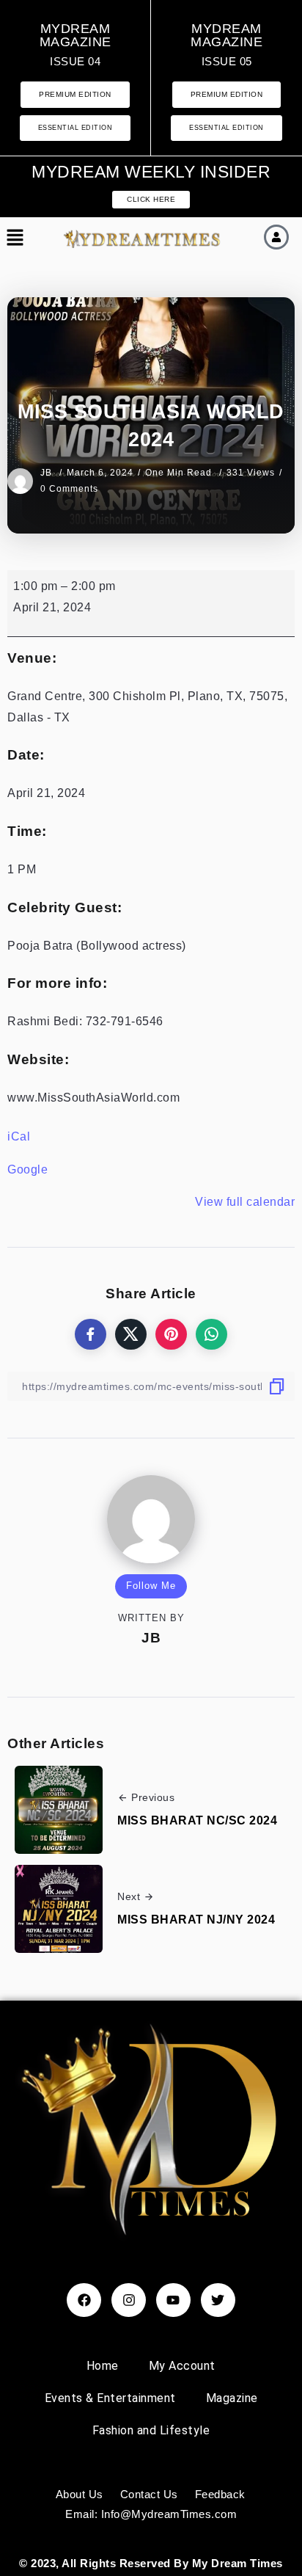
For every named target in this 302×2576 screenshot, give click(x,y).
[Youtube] (173, 2300)
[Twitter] (218, 2300)
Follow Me (151, 1586)
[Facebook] (84, 2300)
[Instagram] (129, 2300)
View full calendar (245, 1202)
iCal (19, 1136)
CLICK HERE (151, 199)
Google (27, 1169)
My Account (182, 2366)
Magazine (232, 2398)
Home (103, 2366)
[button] (15, 239)
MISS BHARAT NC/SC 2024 (197, 1820)
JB (48, 473)
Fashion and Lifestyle (151, 2430)
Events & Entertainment (110, 2398)
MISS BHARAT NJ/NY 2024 (196, 1920)
